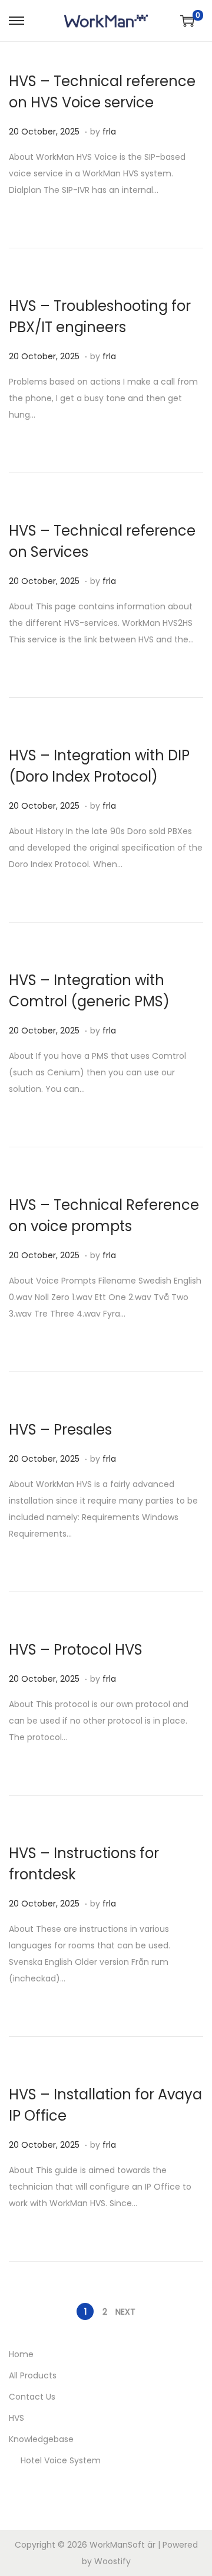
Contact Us (32, 2397)
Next (125, 2312)
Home (21, 2354)
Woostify (112, 2561)
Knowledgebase (41, 2439)
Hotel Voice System (61, 2460)
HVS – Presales (60, 1430)
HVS (16, 2418)
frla (109, 132)
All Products (33, 2375)
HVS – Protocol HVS (76, 1650)
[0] (187, 21)
